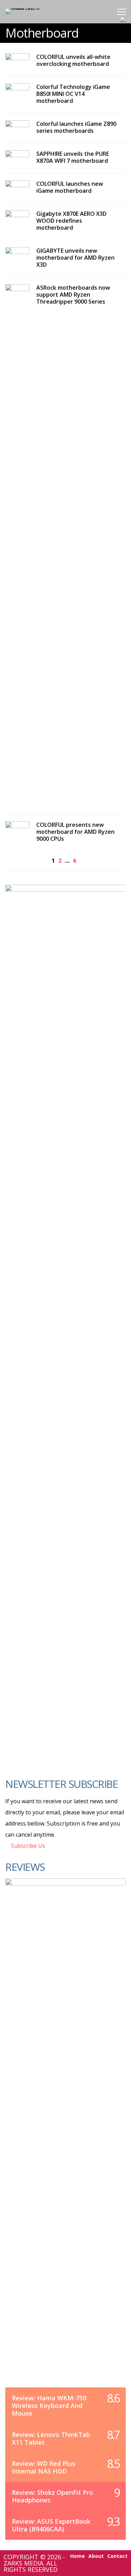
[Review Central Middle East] (28, 8)
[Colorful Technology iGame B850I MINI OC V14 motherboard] (17, 90)
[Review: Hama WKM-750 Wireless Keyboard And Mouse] (65, 2140)
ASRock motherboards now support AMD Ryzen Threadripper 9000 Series (73, 295)
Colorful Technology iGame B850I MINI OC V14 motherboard (73, 94)
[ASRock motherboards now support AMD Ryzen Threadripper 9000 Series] (17, 546)
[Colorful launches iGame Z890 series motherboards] (17, 127)
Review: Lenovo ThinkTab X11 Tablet (51, 2438)
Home (78, 2556)
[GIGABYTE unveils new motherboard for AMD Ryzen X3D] (17, 254)
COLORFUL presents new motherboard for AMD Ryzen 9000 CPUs (75, 832)
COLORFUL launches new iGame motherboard (70, 187)
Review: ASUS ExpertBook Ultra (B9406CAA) (51, 2525)
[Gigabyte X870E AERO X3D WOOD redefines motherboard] (17, 217)
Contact (117, 2556)
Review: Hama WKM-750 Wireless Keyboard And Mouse (49, 2406)
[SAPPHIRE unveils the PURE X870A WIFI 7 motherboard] (17, 157)
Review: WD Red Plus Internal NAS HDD (43, 2467)
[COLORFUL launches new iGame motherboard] (17, 187)
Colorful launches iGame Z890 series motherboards (76, 127)
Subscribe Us (27, 1846)
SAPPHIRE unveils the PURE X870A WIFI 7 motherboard (73, 157)
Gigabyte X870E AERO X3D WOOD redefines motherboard (71, 221)
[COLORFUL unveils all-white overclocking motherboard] (17, 60)
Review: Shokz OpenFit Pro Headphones (52, 2496)
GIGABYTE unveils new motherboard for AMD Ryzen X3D (75, 258)
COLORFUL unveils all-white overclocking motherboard (73, 60)
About (96, 2556)
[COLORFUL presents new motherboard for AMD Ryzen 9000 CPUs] (17, 828)
